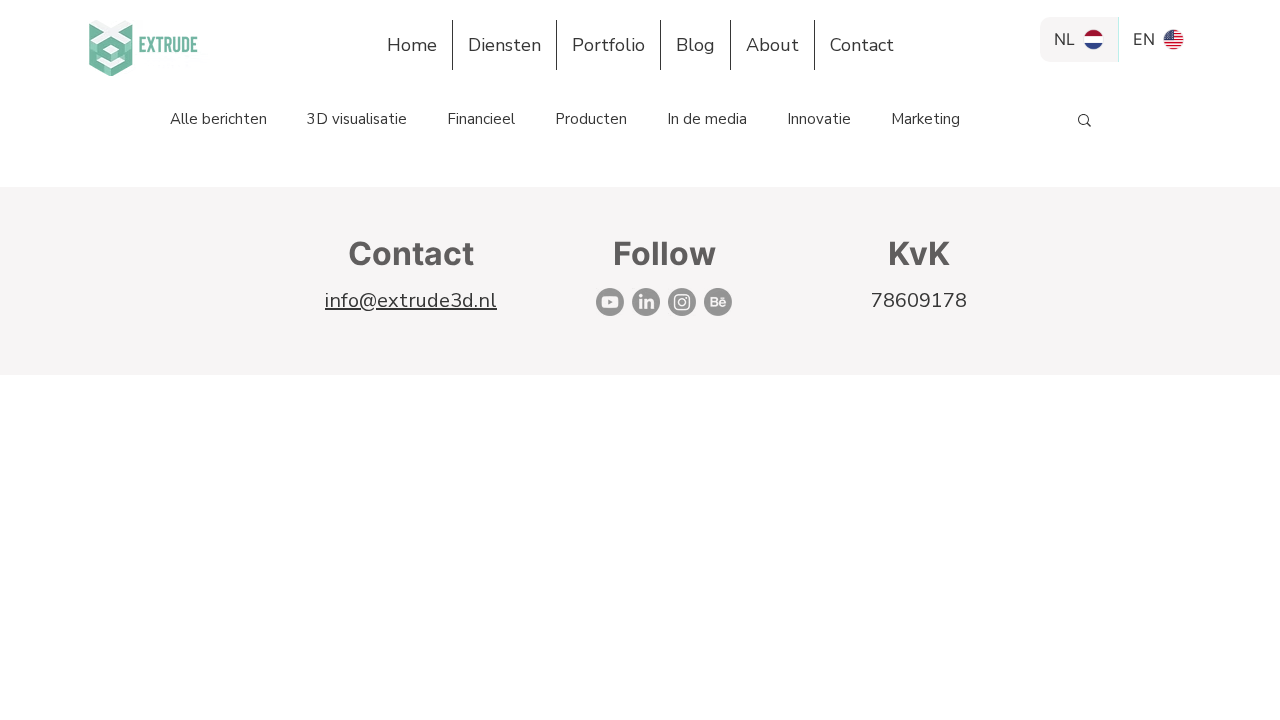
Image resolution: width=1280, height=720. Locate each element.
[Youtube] (610, 302)
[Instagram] (682, 302)
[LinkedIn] (646, 302)
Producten (591, 119)
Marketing (925, 119)
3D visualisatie (357, 119)
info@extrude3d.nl (411, 300)
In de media (707, 119)
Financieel (481, 119)
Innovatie (819, 119)
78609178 (919, 300)
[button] (1084, 121)
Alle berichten (218, 119)
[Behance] (718, 302)
